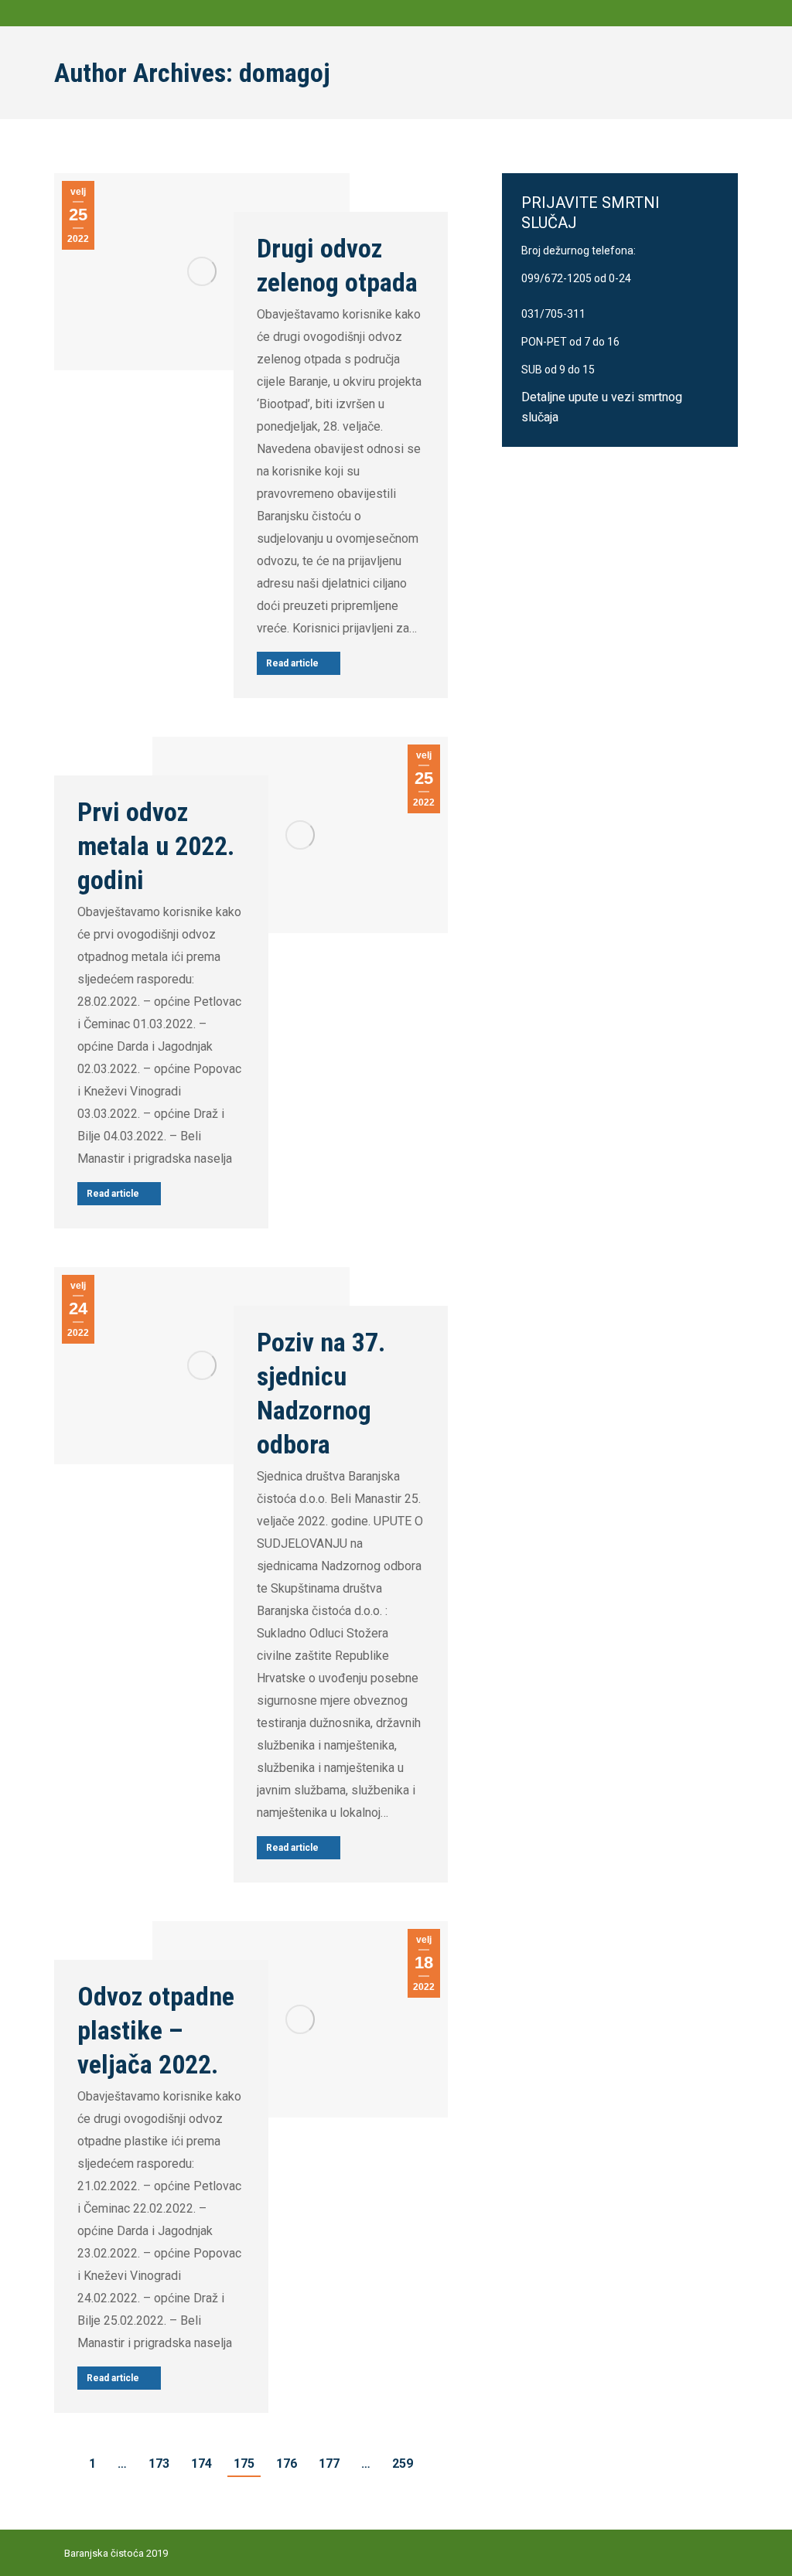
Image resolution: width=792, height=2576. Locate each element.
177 (329, 2464)
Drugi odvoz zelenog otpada (337, 265)
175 (244, 2464)
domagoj (285, 73)
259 (403, 2464)
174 (201, 2464)
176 (287, 2464)
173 (159, 2464)
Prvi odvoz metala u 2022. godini (156, 846)
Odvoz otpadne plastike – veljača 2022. (156, 2030)
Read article (292, 663)
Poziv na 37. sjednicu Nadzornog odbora (321, 1393)
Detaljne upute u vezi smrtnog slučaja (602, 407)
